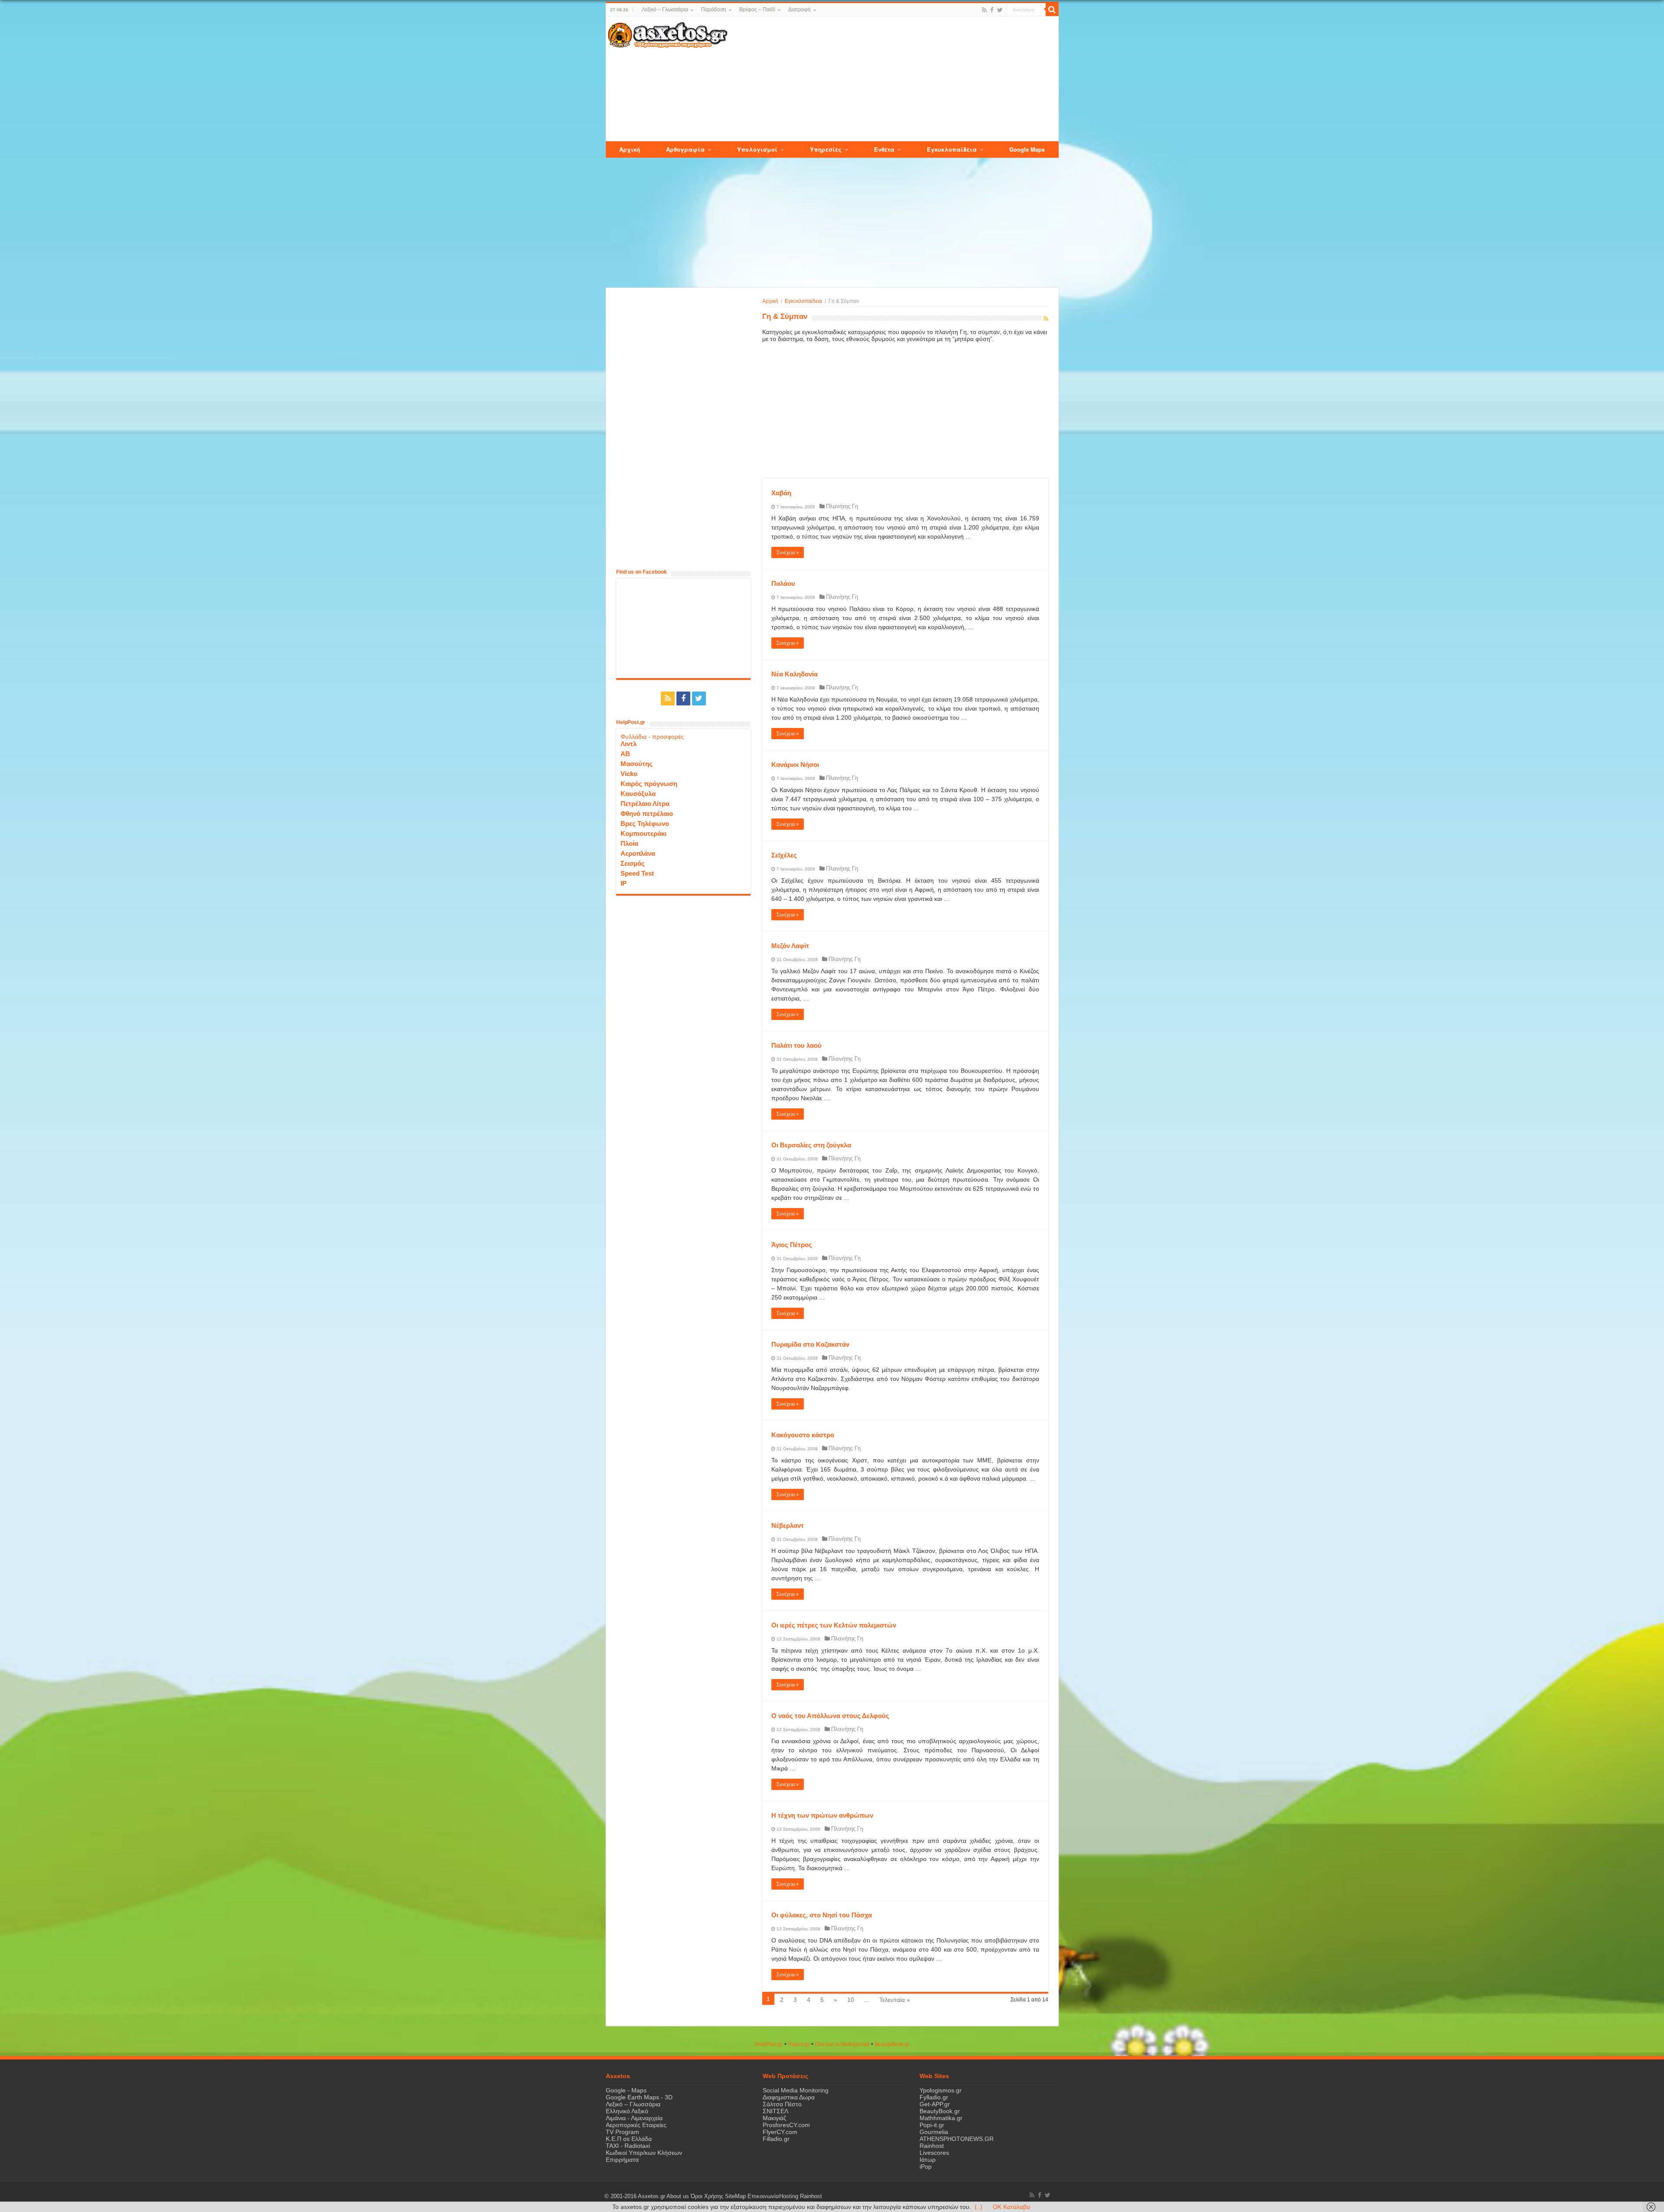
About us (678, 2196)
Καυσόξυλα (638, 794)
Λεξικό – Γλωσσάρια (665, 10)
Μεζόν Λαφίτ (790, 946)
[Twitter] (1000, 10)
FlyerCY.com (780, 2132)
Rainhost (932, 2146)
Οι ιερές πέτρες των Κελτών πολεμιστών (834, 1625)
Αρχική (770, 301)
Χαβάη (781, 493)
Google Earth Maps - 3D (639, 2097)
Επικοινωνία (763, 2196)
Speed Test (637, 873)
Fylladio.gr (934, 2097)
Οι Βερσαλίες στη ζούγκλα (811, 1145)
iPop (926, 2167)
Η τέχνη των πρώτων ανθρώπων (822, 1815)
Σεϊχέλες (784, 855)
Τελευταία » (895, 2000)
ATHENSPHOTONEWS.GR (957, 2139)
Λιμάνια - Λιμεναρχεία (634, 2118)
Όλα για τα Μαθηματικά (842, 2044)
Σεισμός (633, 863)
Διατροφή (799, 10)
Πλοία (629, 843)
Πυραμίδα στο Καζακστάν (810, 1344)
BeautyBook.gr (940, 2111)
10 (851, 2000)
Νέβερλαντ (788, 1525)
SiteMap (735, 2196)
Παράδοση (714, 10)
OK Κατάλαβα (1011, 2207)
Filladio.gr (776, 2139)
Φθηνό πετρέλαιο (647, 814)
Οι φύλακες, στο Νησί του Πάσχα (822, 1915)
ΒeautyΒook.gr (892, 2044)
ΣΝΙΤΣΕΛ (775, 2111)
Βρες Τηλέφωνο (645, 823)
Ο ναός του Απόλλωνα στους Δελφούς (830, 1716)
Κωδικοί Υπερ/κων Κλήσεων (644, 2153)
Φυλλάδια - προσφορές (652, 737)
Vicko (629, 774)
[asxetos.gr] (668, 33)
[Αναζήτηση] (1052, 10)
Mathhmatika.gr (941, 2118)
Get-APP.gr (935, 2104)
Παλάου (783, 583)
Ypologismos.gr (941, 2090)
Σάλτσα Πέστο (782, 2104)
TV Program (622, 2132)
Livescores (934, 2153)
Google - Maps (626, 2090)
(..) (978, 2207)
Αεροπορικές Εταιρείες (636, 2125)
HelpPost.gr (769, 2044)
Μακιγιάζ (774, 2118)
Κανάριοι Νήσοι (795, 765)
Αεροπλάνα (638, 853)
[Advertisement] (893, 79)
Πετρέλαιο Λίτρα (645, 804)
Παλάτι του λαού (796, 1045)
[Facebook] (992, 10)
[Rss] (984, 10)
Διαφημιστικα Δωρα (789, 2097)
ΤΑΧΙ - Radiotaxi (628, 2146)
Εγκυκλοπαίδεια (803, 301)
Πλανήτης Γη (842, 506)
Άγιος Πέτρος (792, 1245)
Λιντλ (629, 744)
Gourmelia (934, 2132)
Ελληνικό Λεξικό (627, 2111)
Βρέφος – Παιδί (757, 10)
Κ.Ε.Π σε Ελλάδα (629, 2139)
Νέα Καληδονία (795, 674)
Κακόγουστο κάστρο (803, 1435)
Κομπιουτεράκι (643, 833)
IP (624, 883)
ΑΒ (625, 754)
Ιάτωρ (928, 2160)
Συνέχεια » (788, 552)
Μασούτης (637, 764)
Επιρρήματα (622, 2160)
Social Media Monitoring (796, 2090)
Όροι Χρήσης (707, 2196)
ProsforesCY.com (786, 2125)
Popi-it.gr (799, 2044)
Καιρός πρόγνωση (649, 784)
